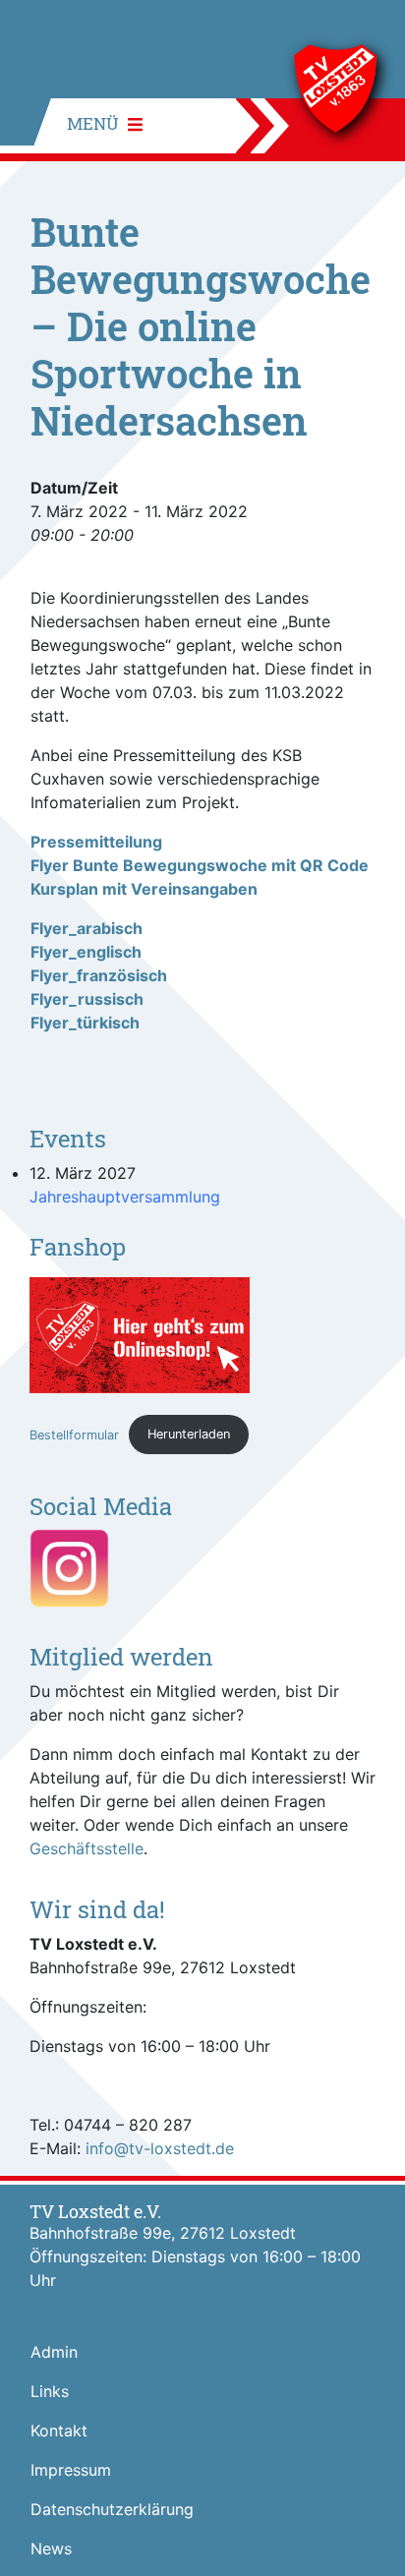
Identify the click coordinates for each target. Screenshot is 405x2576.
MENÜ (95, 123)
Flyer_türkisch (85, 1023)
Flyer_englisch (86, 952)
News (51, 2548)
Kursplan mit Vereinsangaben (144, 889)
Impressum (71, 2470)
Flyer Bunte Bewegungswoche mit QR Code (200, 865)
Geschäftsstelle (87, 1848)
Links (50, 2391)
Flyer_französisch (99, 975)
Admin (54, 2352)
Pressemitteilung (96, 842)
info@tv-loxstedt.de (160, 2148)
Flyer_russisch (87, 999)
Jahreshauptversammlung (125, 1197)
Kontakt (59, 2430)
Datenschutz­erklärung (112, 2509)
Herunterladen (189, 1434)
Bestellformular (74, 1434)
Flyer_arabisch (87, 928)
